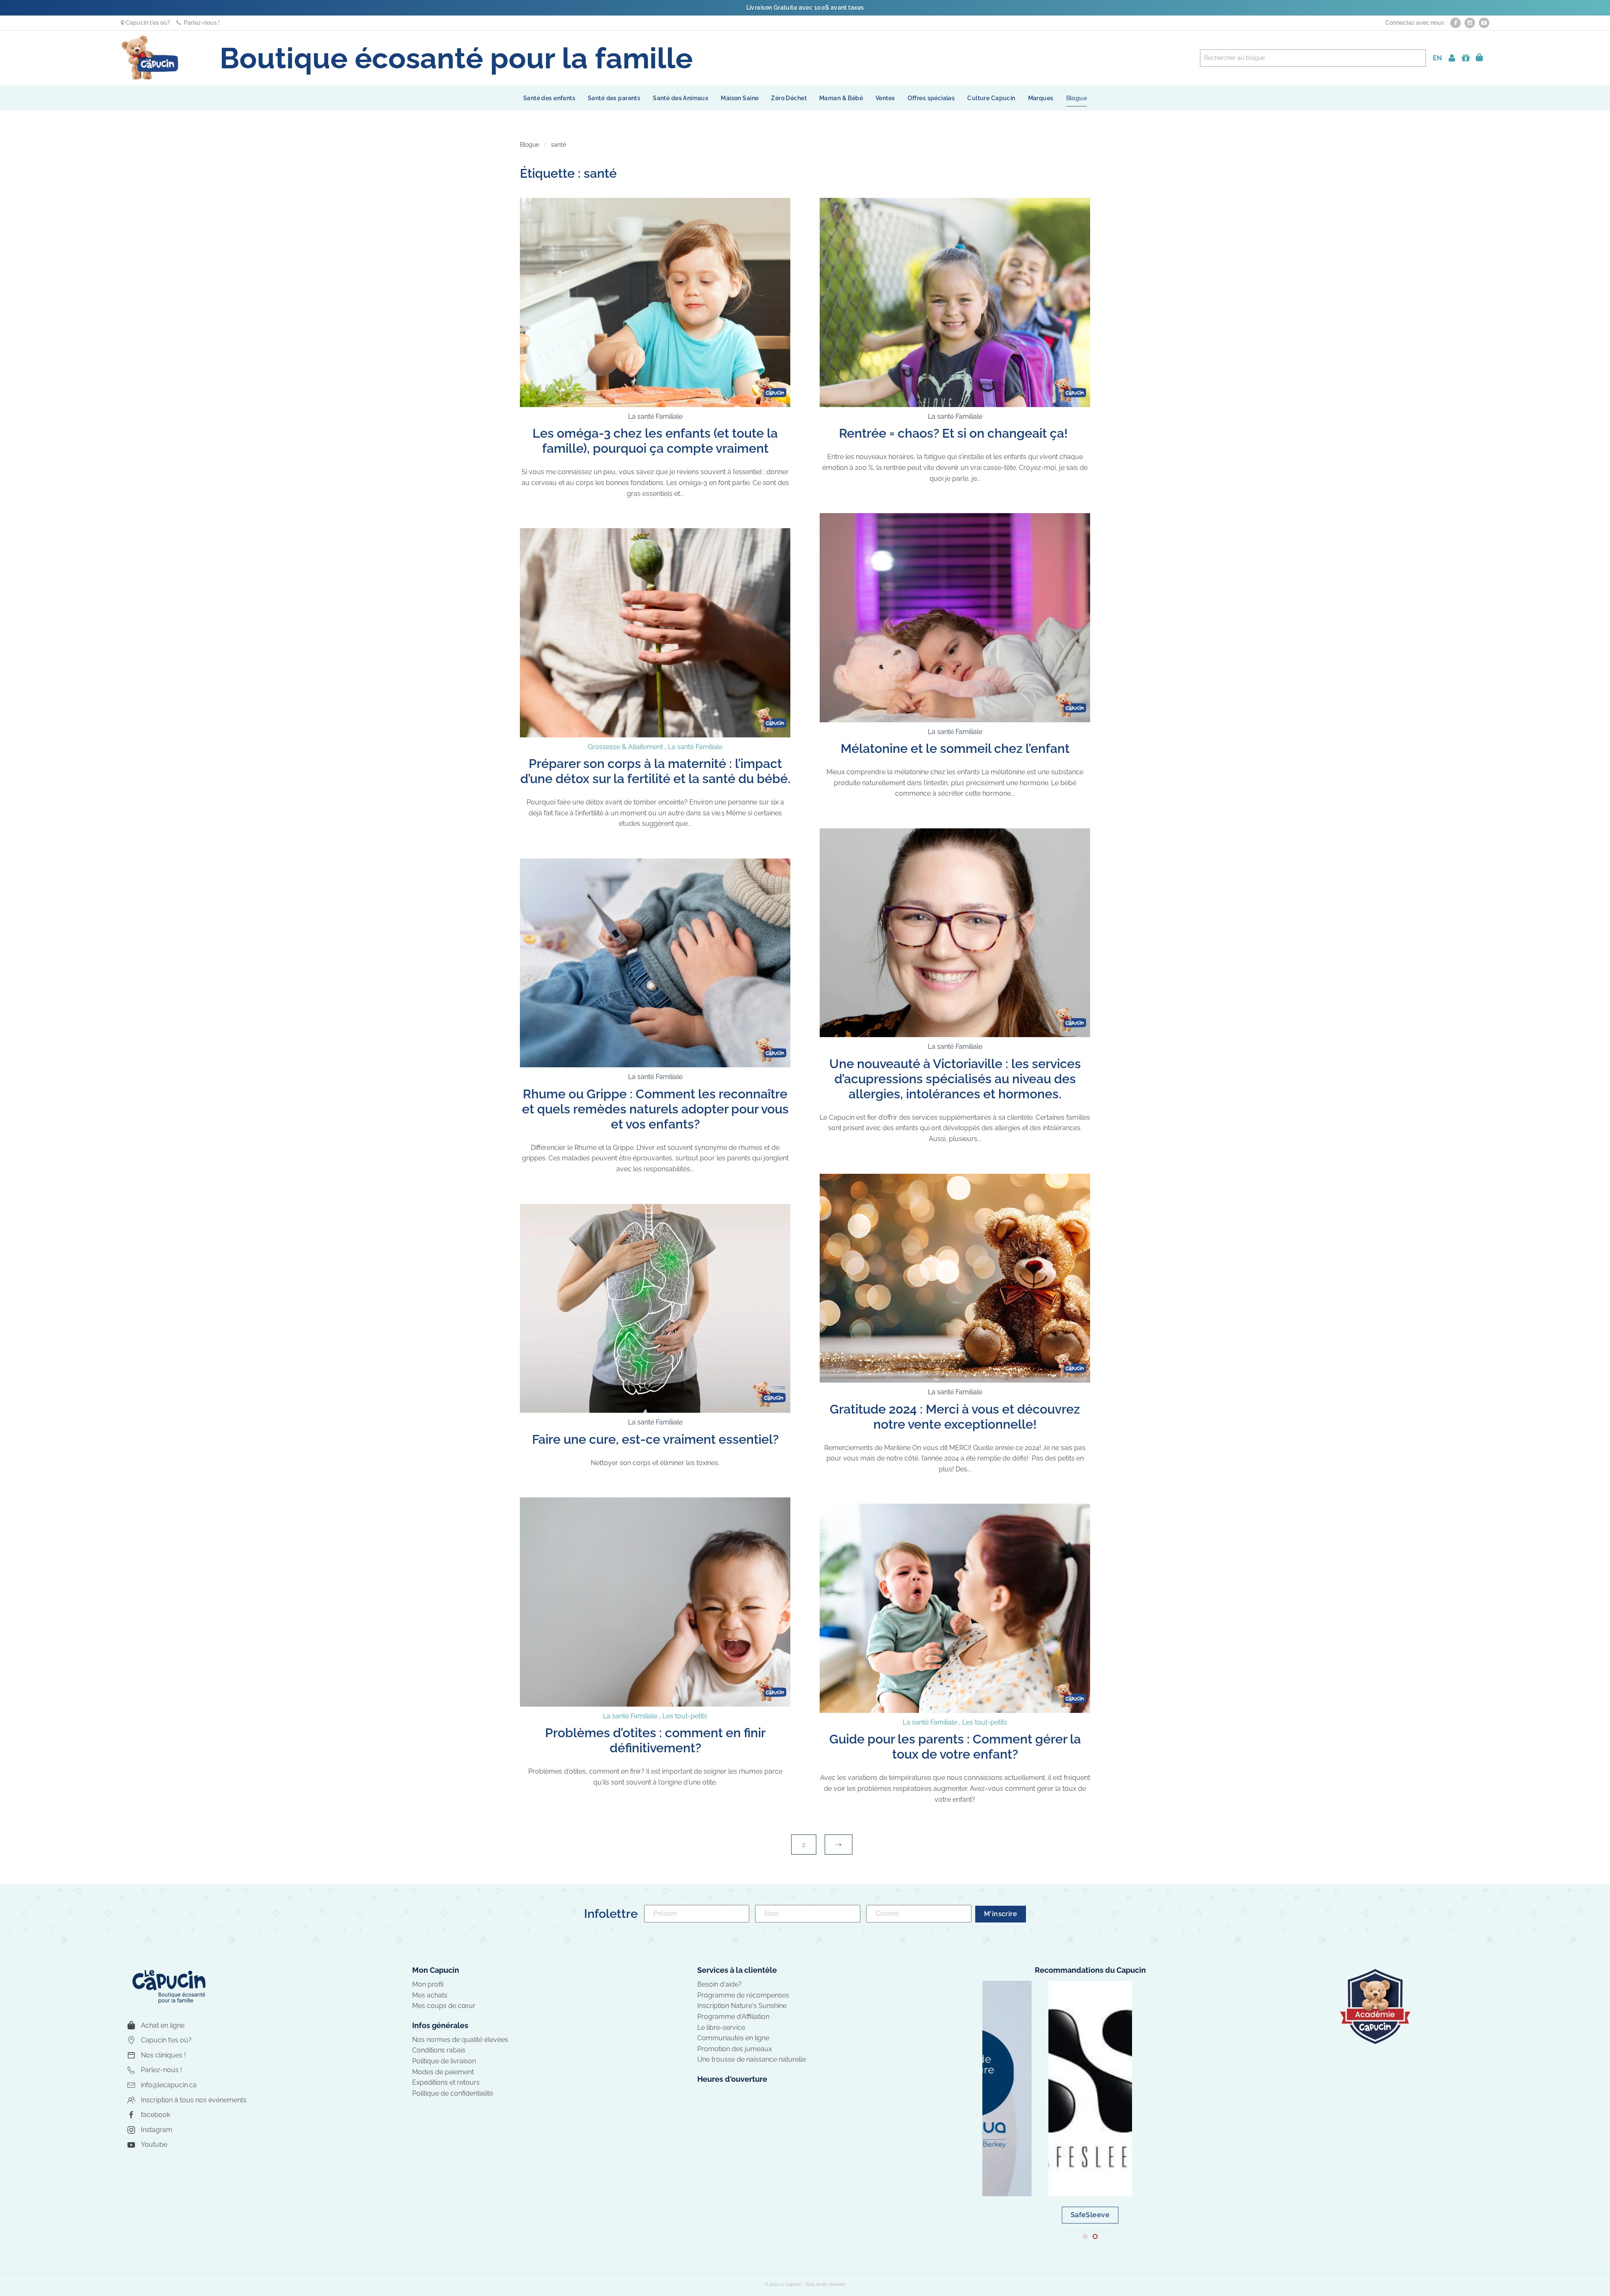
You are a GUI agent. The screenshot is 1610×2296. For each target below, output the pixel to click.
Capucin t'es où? (147, 23)
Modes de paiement (443, 2072)
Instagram (157, 2130)
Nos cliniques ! (163, 2055)
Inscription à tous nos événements (194, 2100)
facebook (156, 2115)
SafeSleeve (1090, 2215)
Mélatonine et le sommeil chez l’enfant (955, 748)
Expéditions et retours (446, 2082)
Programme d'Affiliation (733, 2017)
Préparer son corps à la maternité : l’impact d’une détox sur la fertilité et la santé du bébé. (655, 771)
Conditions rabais (439, 2050)
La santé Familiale (655, 416)
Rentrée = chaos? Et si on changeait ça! (955, 433)
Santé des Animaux (680, 98)
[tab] (1085, 2236)
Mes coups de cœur (444, 2006)
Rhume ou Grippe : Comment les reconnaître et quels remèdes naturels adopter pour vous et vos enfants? (655, 1109)
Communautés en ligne (733, 2038)
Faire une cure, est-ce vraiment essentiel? (655, 1439)
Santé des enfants (549, 98)
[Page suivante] (839, 1845)
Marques (1041, 98)
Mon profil (428, 1984)
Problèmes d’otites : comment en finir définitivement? (655, 1740)
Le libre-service (721, 2027)
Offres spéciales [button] (931, 98)
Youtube (154, 2144)
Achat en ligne (163, 2025)
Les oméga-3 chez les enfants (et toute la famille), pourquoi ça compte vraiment (655, 441)
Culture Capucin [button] (991, 98)
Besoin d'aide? (719, 1984)
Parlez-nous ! (200, 23)
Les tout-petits (685, 1716)
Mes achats (430, 1995)
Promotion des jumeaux (735, 2049)
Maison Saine (740, 98)
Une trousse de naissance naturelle (752, 2059)
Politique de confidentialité (453, 2093)
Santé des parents (614, 98)
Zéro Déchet (789, 98)
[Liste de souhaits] (1466, 58)
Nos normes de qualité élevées (460, 2040)
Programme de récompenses (743, 1995)
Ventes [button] (885, 98)
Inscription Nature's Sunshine (742, 2006)
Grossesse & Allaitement (625, 747)
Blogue (1077, 98)
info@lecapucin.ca (169, 2085)
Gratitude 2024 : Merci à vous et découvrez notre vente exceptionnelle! (955, 1417)
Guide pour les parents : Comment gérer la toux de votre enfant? (955, 1747)
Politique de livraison (444, 2061)
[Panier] (1479, 58)
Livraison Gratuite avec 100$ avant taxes (805, 8)
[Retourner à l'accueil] (150, 58)
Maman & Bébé (841, 98)
